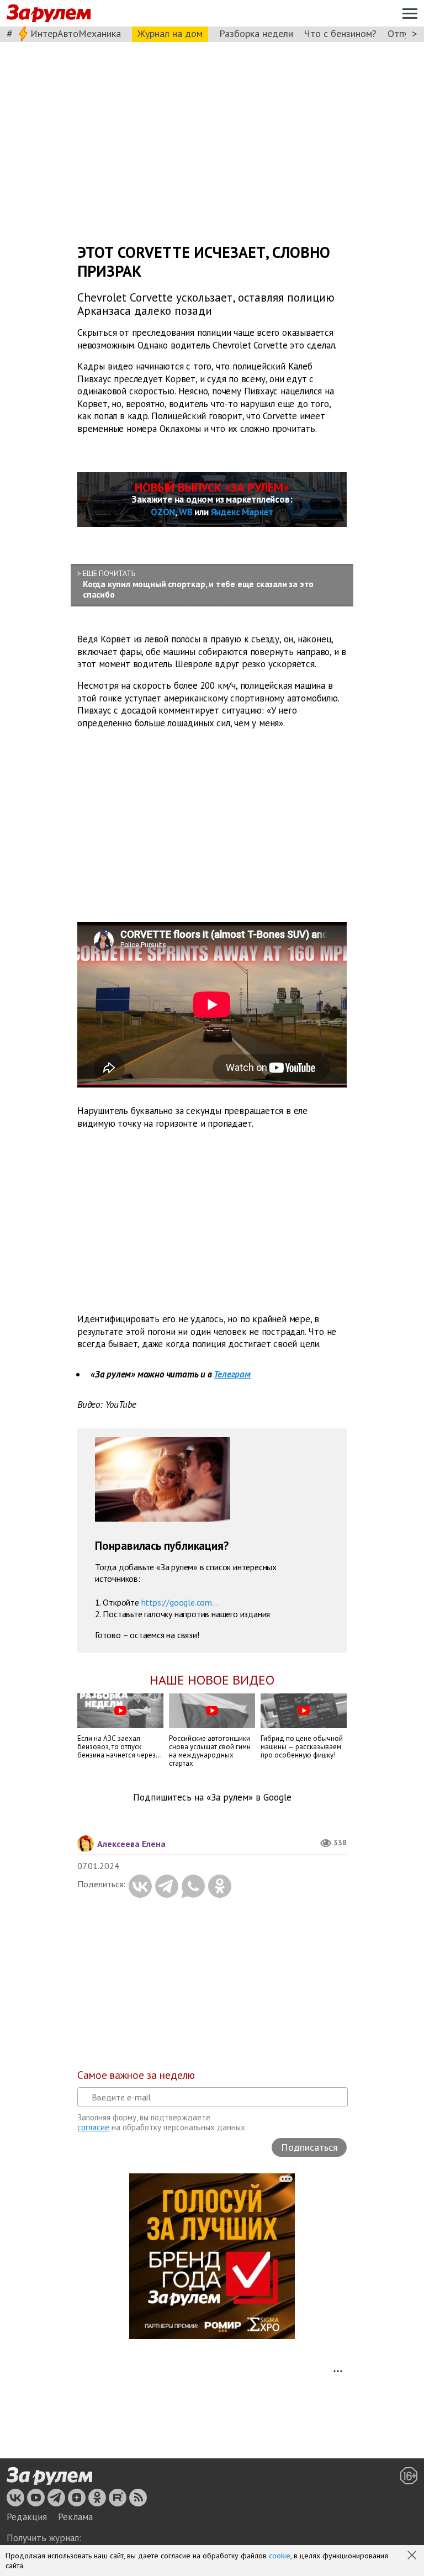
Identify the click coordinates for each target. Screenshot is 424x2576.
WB (186, 512)
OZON (163, 512)
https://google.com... (180, 1602)
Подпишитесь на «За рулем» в (212, 1798)
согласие (93, 2127)
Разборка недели (256, 33)
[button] (413, 2556)
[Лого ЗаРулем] (49, 14)
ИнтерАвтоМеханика (76, 33)
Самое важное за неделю (136, 2075)
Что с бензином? (340, 33)
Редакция (27, 2517)
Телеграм (232, 1374)
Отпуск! (404, 33)
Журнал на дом (170, 33)
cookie (280, 2556)
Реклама (75, 2517)
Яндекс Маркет (242, 512)
